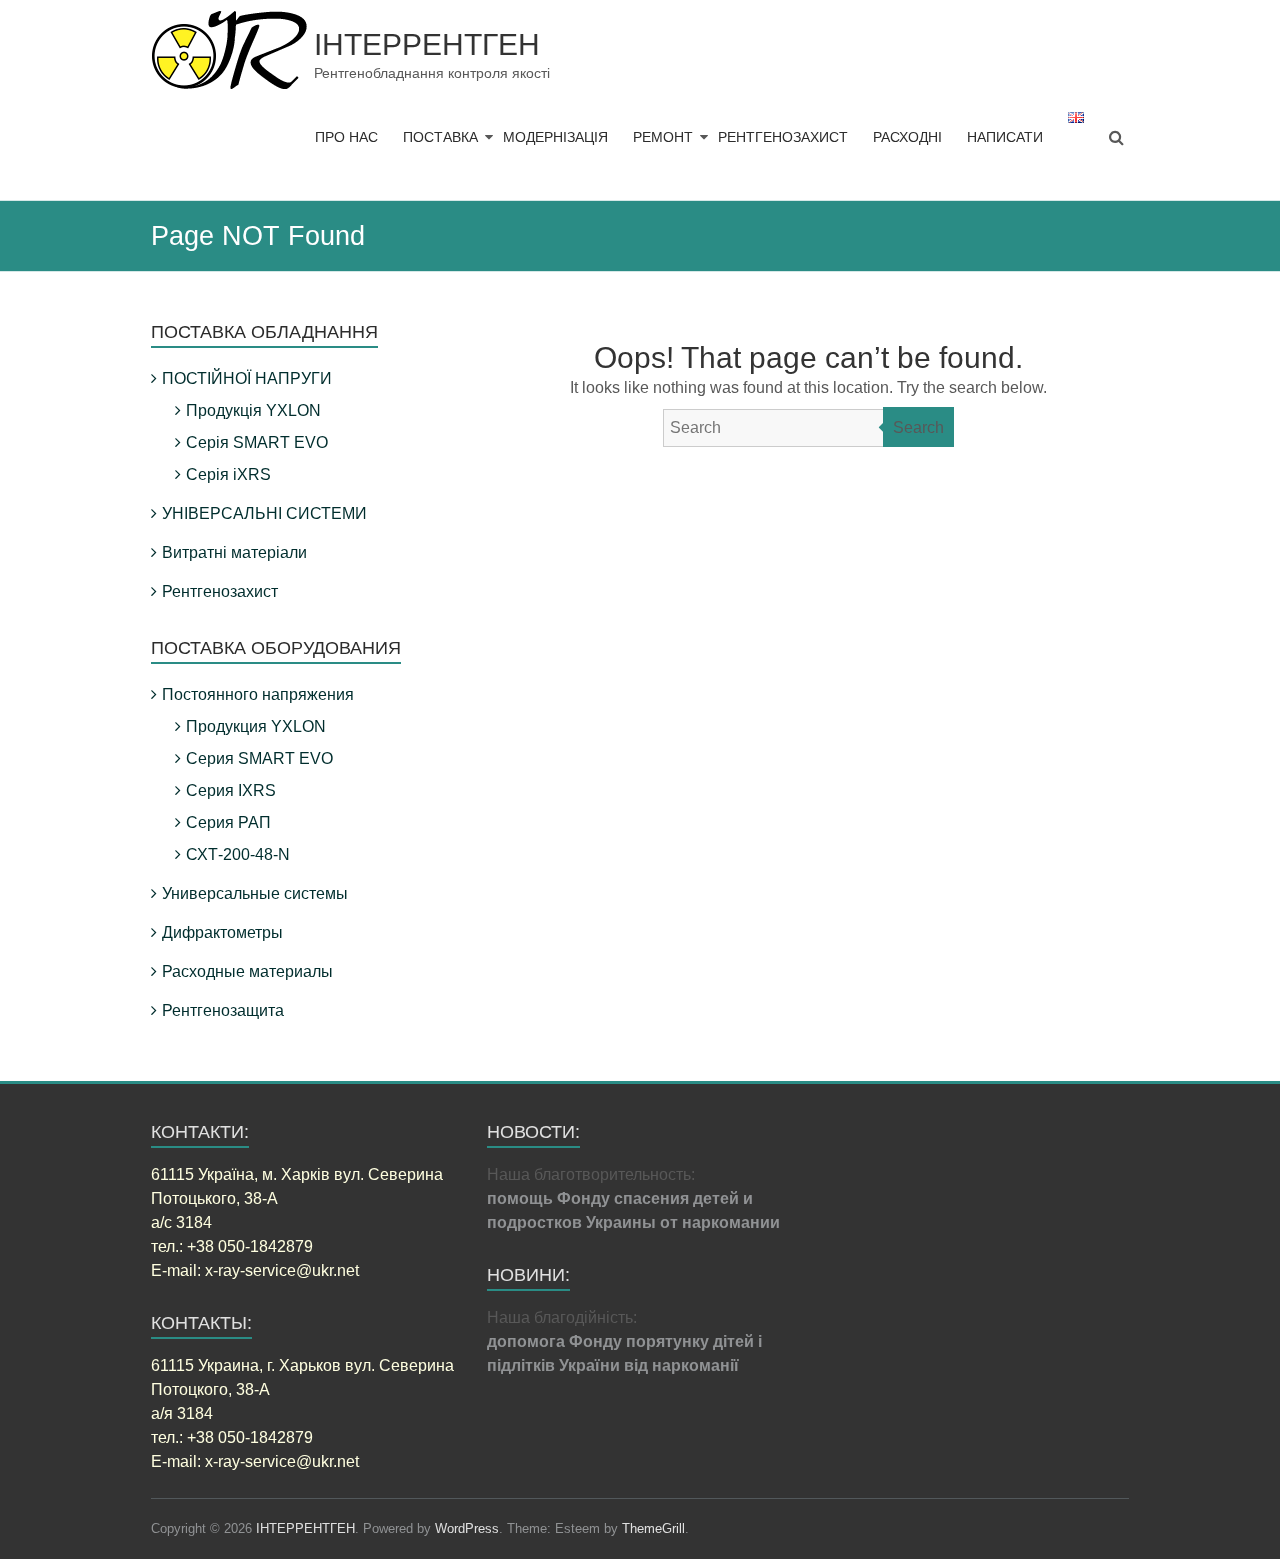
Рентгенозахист (220, 591)
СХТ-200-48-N (238, 854)
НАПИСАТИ (1005, 137)
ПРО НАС (346, 137)
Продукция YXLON (256, 726)
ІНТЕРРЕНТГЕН (427, 44)
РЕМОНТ (663, 137)
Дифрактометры (222, 932)
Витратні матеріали (234, 552)
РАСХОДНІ (907, 137)
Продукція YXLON (253, 410)
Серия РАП (228, 822)
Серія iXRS (228, 474)
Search (918, 427)
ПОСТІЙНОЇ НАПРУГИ (247, 378)
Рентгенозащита (223, 1010)
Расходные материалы (247, 971)
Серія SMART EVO (257, 442)
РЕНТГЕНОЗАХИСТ (783, 137)
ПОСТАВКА (440, 137)
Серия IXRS (231, 790)
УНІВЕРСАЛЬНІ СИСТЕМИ (264, 513)
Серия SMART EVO (259, 758)
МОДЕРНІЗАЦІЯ (555, 137)
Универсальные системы (255, 893)
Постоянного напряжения (258, 694)
